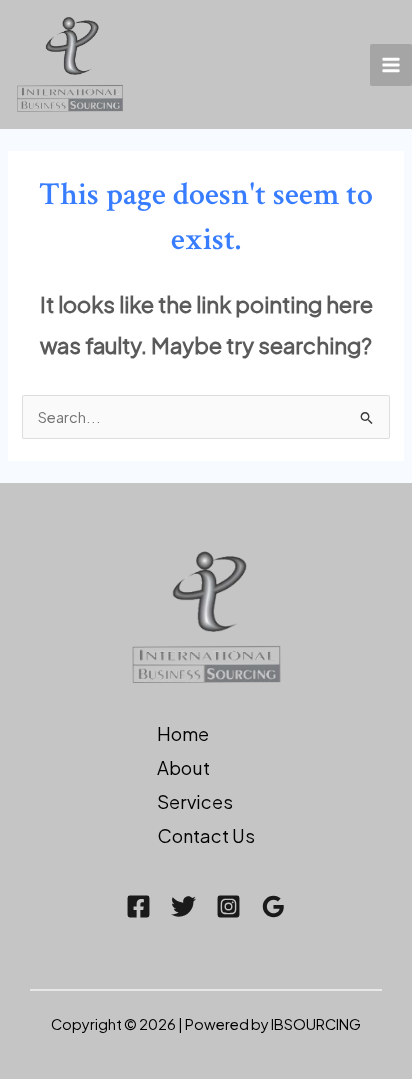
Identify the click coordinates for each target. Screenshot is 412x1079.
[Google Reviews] (273, 906)
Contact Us (206, 835)
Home (183, 733)
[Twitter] (183, 906)
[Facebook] (138, 906)
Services (195, 801)
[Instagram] (228, 906)
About (183, 767)
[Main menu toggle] (391, 65)
